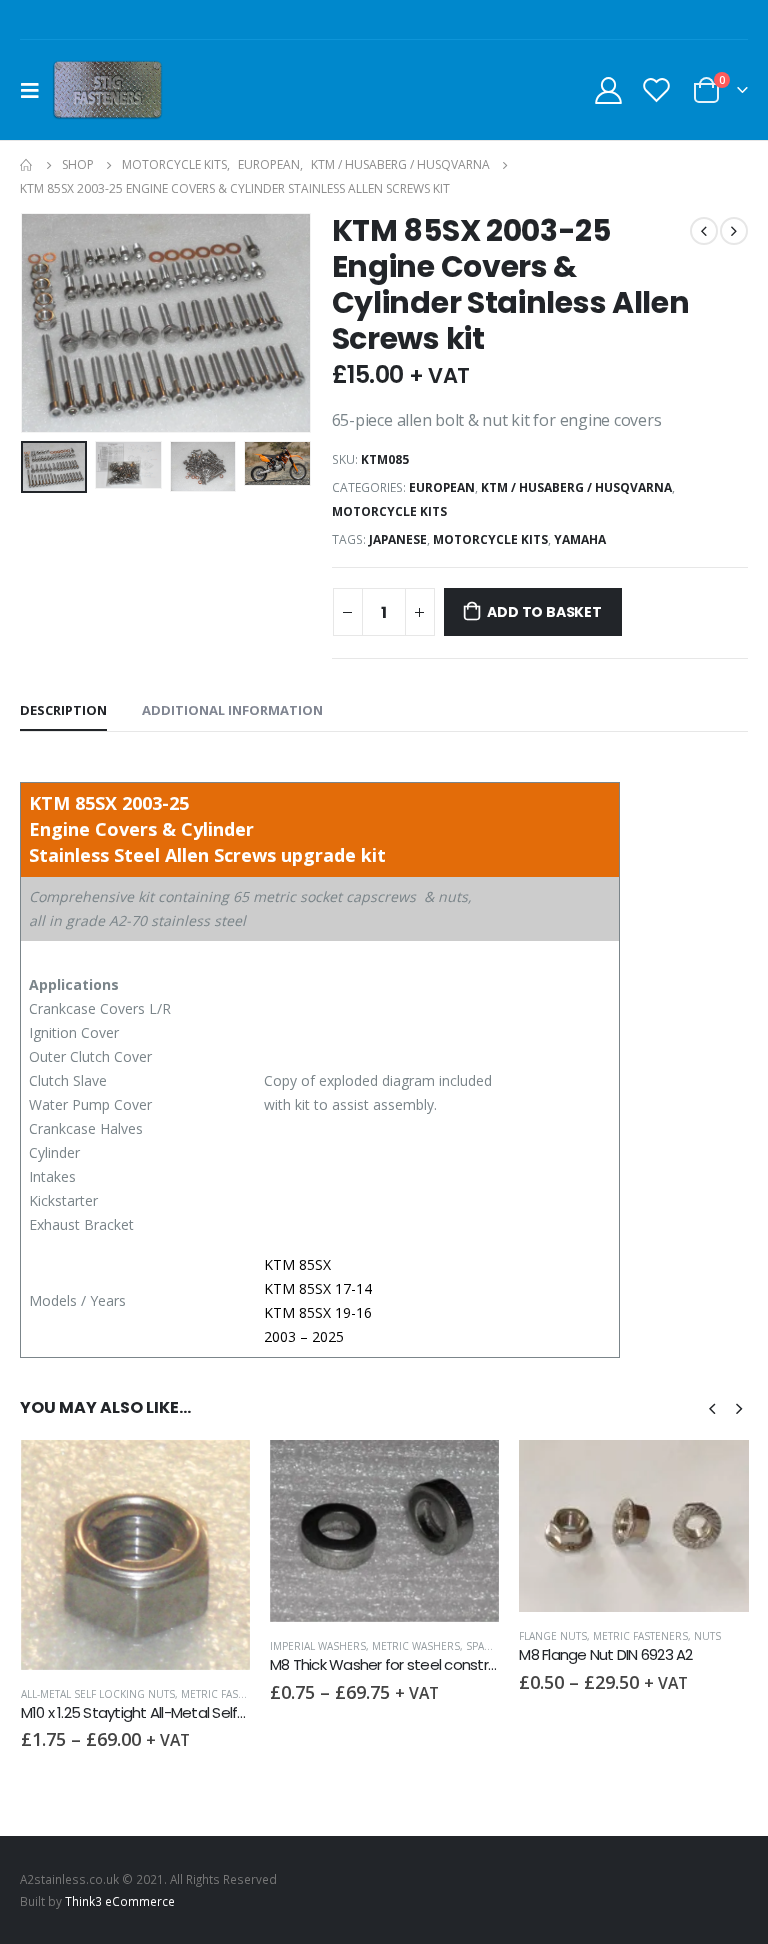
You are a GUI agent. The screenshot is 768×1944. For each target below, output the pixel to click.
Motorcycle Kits (389, 511)
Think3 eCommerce (120, 1901)
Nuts (458, 1636)
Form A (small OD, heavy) (695, 1694)
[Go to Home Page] (27, 165)
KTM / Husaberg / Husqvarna (576, 487)
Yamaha (580, 539)
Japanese (398, 539)
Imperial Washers (69, 1646)
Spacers (239, 1646)
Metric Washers (167, 1646)
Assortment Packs (570, 1694)
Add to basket (544, 612)
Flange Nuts (304, 1636)
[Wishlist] (657, 89)
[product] (135, 1531)
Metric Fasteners (391, 1636)
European (442, 487)
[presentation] (45, 323)
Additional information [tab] (232, 710)
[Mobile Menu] (36, 90)
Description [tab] (63, 710)
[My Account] (608, 89)
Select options (217, 1473)
